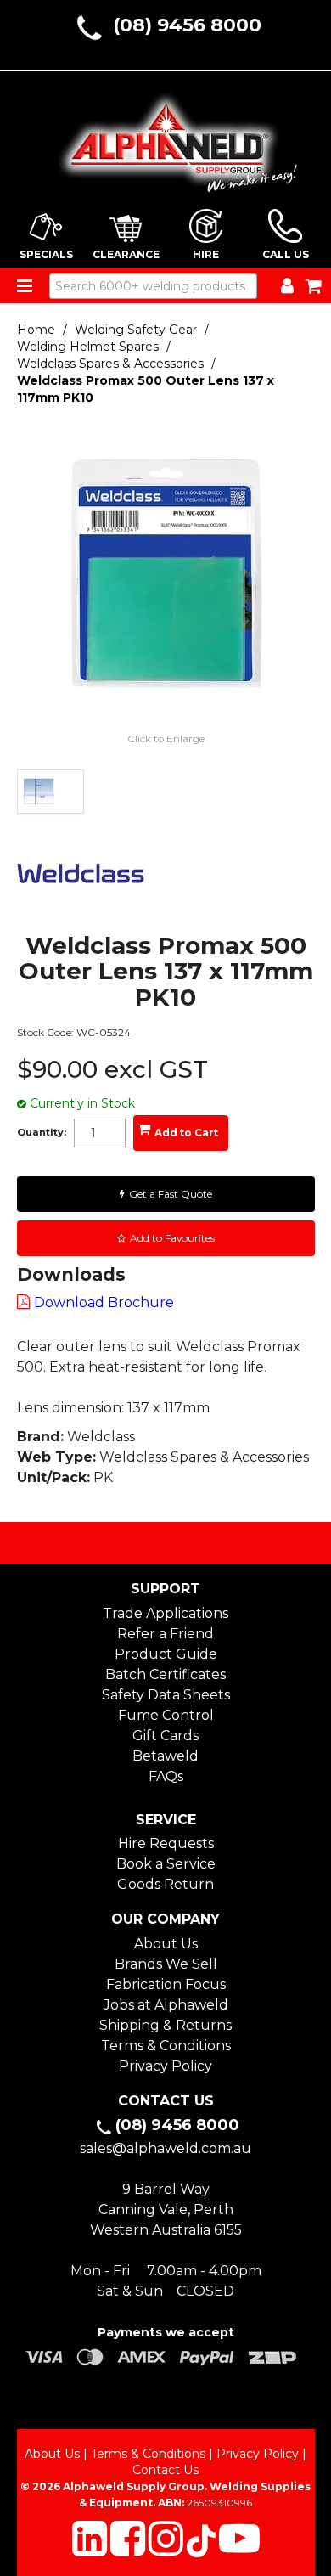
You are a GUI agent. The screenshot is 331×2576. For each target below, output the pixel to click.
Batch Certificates (165, 1674)
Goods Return (165, 1884)
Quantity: (42, 1133)
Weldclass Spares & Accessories (110, 364)
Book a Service (166, 1864)
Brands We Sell (166, 1964)
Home (36, 330)
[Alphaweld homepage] (166, 137)
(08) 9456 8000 (187, 25)
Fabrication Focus (166, 1984)
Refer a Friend (165, 1634)
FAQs (166, 1776)
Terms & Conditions (166, 2046)
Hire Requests (166, 1843)
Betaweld (165, 1756)
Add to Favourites (172, 1238)
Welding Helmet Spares (88, 347)
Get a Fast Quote (171, 1194)
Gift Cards (165, 1736)
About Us (166, 1944)
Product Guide (166, 1654)
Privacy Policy (165, 2066)
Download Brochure (104, 1302)
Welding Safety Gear (136, 330)
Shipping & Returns (165, 2025)
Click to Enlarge (166, 738)
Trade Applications (165, 1613)
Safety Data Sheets (166, 1695)
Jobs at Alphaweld (166, 2005)
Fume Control (166, 1715)
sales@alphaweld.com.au (165, 2148)
